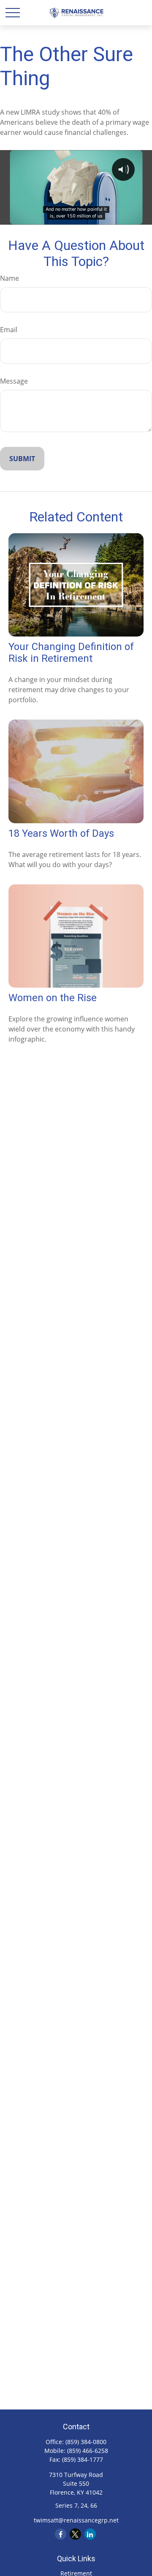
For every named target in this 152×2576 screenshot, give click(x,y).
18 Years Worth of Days (61, 833)
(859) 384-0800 (86, 2442)
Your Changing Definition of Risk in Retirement (71, 653)
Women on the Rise (53, 998)
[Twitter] (75, 2534)
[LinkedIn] (90, 2534)
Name (9, 278)
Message (14, 381)
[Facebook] (61, 2534)
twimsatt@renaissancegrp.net (76, 2520)
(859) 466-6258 (88, 2451)
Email (9, 330)
